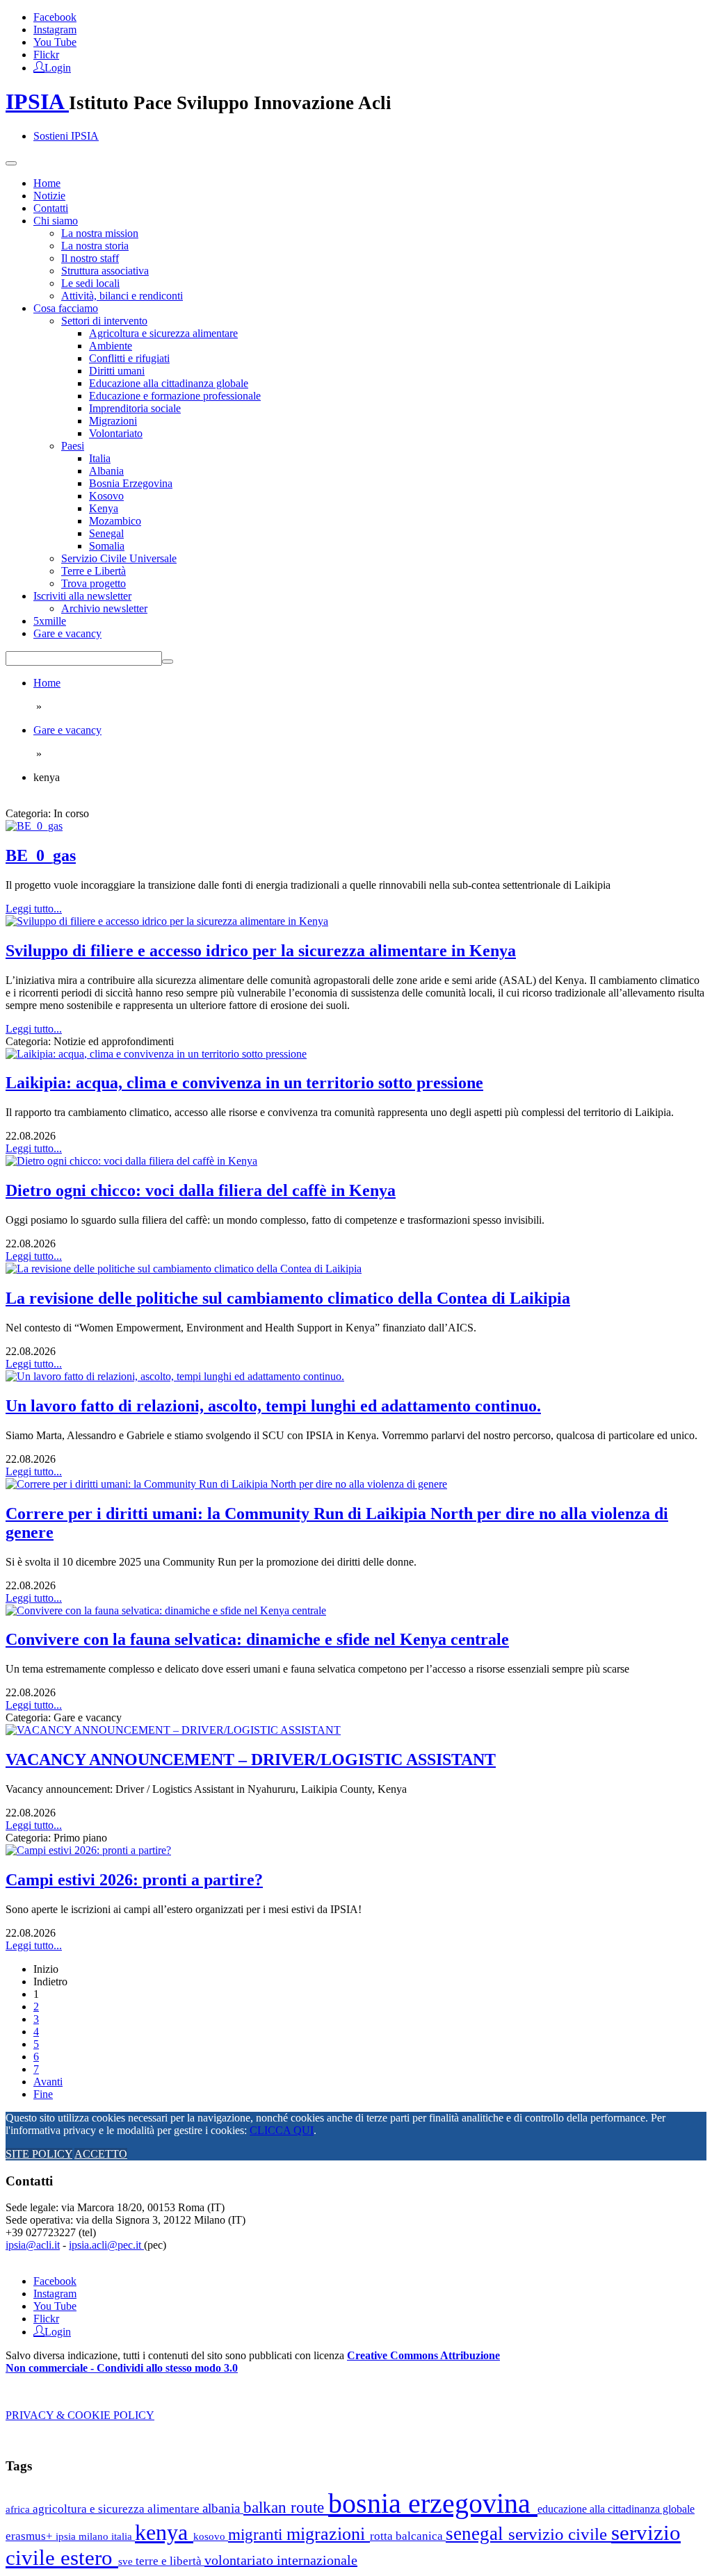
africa (19, 2509)
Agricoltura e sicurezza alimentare (163, 333)
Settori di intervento (104, 321)
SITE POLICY (39, 2154)
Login (58, 67)
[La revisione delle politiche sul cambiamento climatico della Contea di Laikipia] (184, 1269)
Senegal (106, 533)
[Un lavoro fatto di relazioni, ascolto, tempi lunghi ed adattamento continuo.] (175, 1376)
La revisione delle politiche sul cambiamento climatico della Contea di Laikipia (288, 1298)
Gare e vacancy (67, 633)
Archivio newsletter (104, 608)
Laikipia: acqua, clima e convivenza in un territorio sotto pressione (244, 1083)
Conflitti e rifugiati (129, 358)
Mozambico (115, 521)
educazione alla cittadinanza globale (616, 2509)
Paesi (73, 446)
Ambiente (111, 346)
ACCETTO (101, 2154)
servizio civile (560, 2534)
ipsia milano (83, 2536)
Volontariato (116, 433)
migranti (257, 2535)
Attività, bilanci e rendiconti (122, 296)
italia (123, 2536)
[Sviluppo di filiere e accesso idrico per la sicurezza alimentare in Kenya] (167, 921)
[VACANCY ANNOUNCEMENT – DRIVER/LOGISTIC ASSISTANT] (173, 1730)
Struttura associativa (105, 271)
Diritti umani (117, 371)
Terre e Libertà (94, 571)
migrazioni (328, 2534)
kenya (164, 2532)
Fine (43, 2094)
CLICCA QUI (282, 2130)
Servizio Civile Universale (119, 558)
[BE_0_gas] (34, 826)
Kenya (104, 508)
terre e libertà (170, 2561)
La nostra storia (95, 246)
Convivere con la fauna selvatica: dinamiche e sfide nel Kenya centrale (257, 1639)
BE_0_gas (41, 855)
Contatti (51, 208)
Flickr (46, 55)
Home (47, 183)
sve (127, 2561)
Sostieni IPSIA (66, 136)
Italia (100, 458)
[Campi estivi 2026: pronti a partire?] (88, 1850)
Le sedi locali (90, 283)
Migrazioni (113, 421)
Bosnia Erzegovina (131, 483)
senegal (477, 2534)
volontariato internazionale (281, 2560)
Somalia (107, 546)
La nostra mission (100, 233)
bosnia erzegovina (433, 2503)
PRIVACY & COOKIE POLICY (80, 2415)
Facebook (55, 17)
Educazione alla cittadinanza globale (169, 383)
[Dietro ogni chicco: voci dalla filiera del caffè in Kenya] (131, 1161)
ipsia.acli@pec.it (106, 2245)
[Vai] (168, 662)
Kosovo (106, 496)
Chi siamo (56, 221)
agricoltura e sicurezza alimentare (118, 2509)
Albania (106, 471)
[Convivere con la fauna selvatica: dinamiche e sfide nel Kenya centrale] (166, 1610)
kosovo (211, 2536)
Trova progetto (94, 583)
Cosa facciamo (66, 308)
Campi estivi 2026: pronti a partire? (134, 1880)
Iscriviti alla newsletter (82, 596)
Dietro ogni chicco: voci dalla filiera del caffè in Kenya (201, 1190)
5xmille (50, 621)
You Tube (55, 42)
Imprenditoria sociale (135, 408)
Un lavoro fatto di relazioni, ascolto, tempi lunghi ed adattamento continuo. (273, 1406)
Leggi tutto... (34, 909)
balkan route (286, 2507)
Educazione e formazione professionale (175, 396)
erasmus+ (31, 2536)
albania (223, 2508)
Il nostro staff (90, 258)
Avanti (48, 2082)
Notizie (49, 196)
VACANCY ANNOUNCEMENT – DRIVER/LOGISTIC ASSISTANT (251, 1759)
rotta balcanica (408, 2536)
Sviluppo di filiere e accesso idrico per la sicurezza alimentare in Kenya (261, 951)
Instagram (55, 30)
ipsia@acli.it (33, 2245)
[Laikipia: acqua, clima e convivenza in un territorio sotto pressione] (156, 1054)
